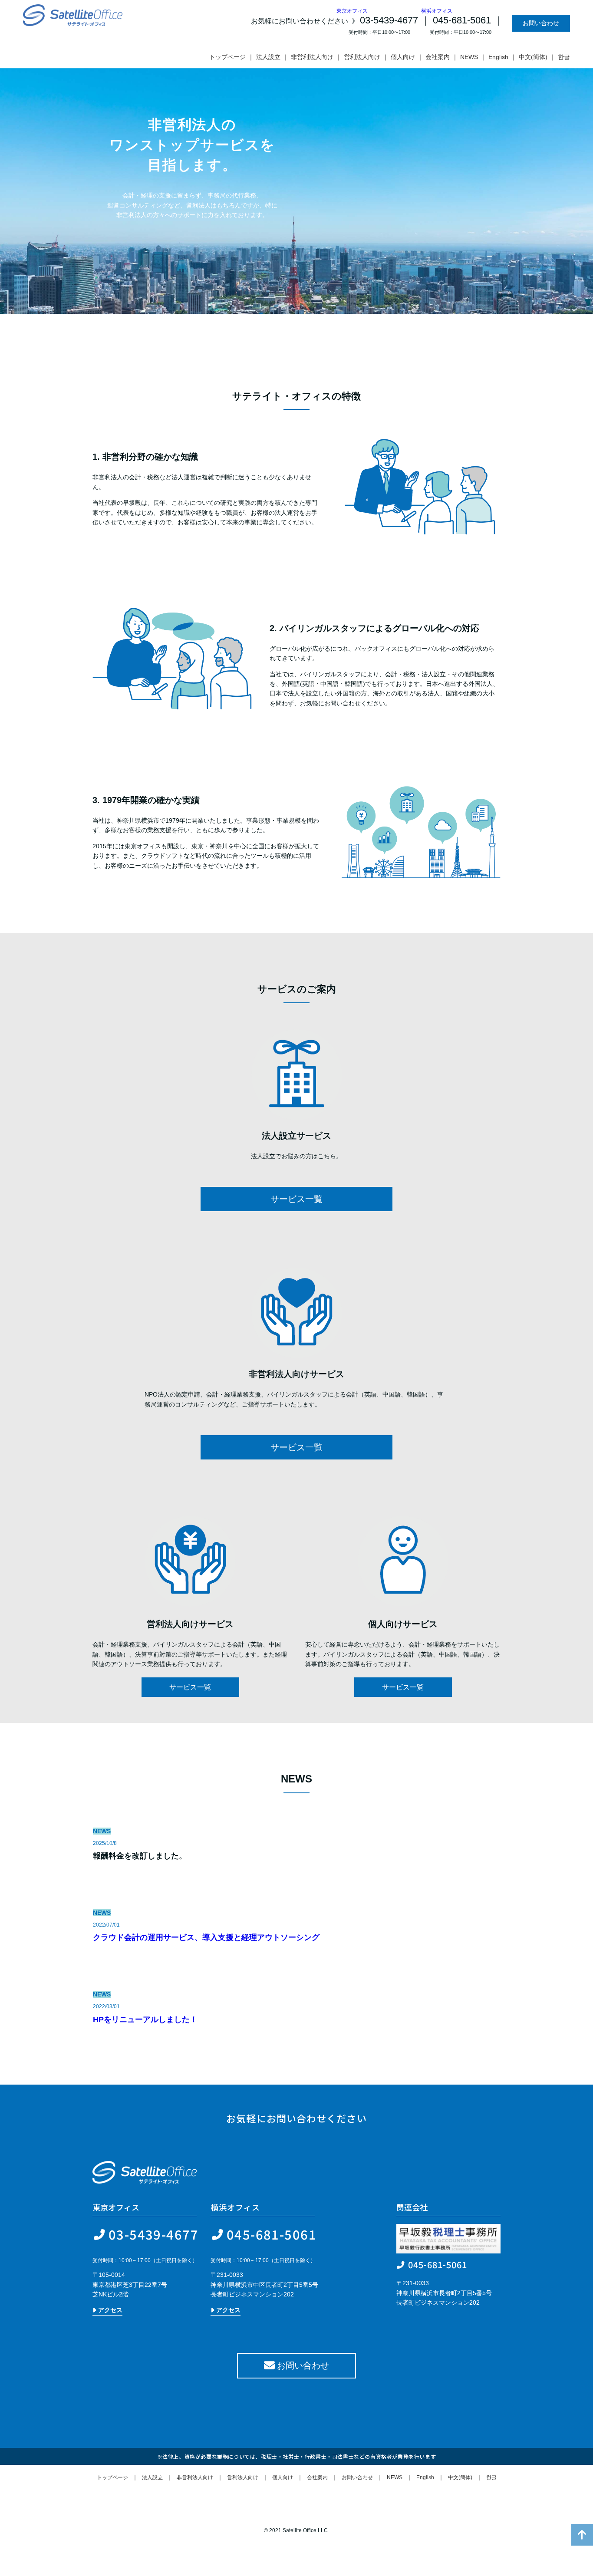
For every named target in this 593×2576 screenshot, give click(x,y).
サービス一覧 (296, 1199)
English (498, 57)
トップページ (227, 57)
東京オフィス (352, 11)
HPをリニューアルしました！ (145, 2019)
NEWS (469, 57)
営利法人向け (362, 57)
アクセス (109, 2310)
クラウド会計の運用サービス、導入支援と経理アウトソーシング (206, 1937)
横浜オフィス (488, 11)
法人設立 (268, 57)
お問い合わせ (541, 23)
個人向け (403, 57)
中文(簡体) (533, 57)
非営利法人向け (312, 57)
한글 (564, 57)
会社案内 (438, 57)
